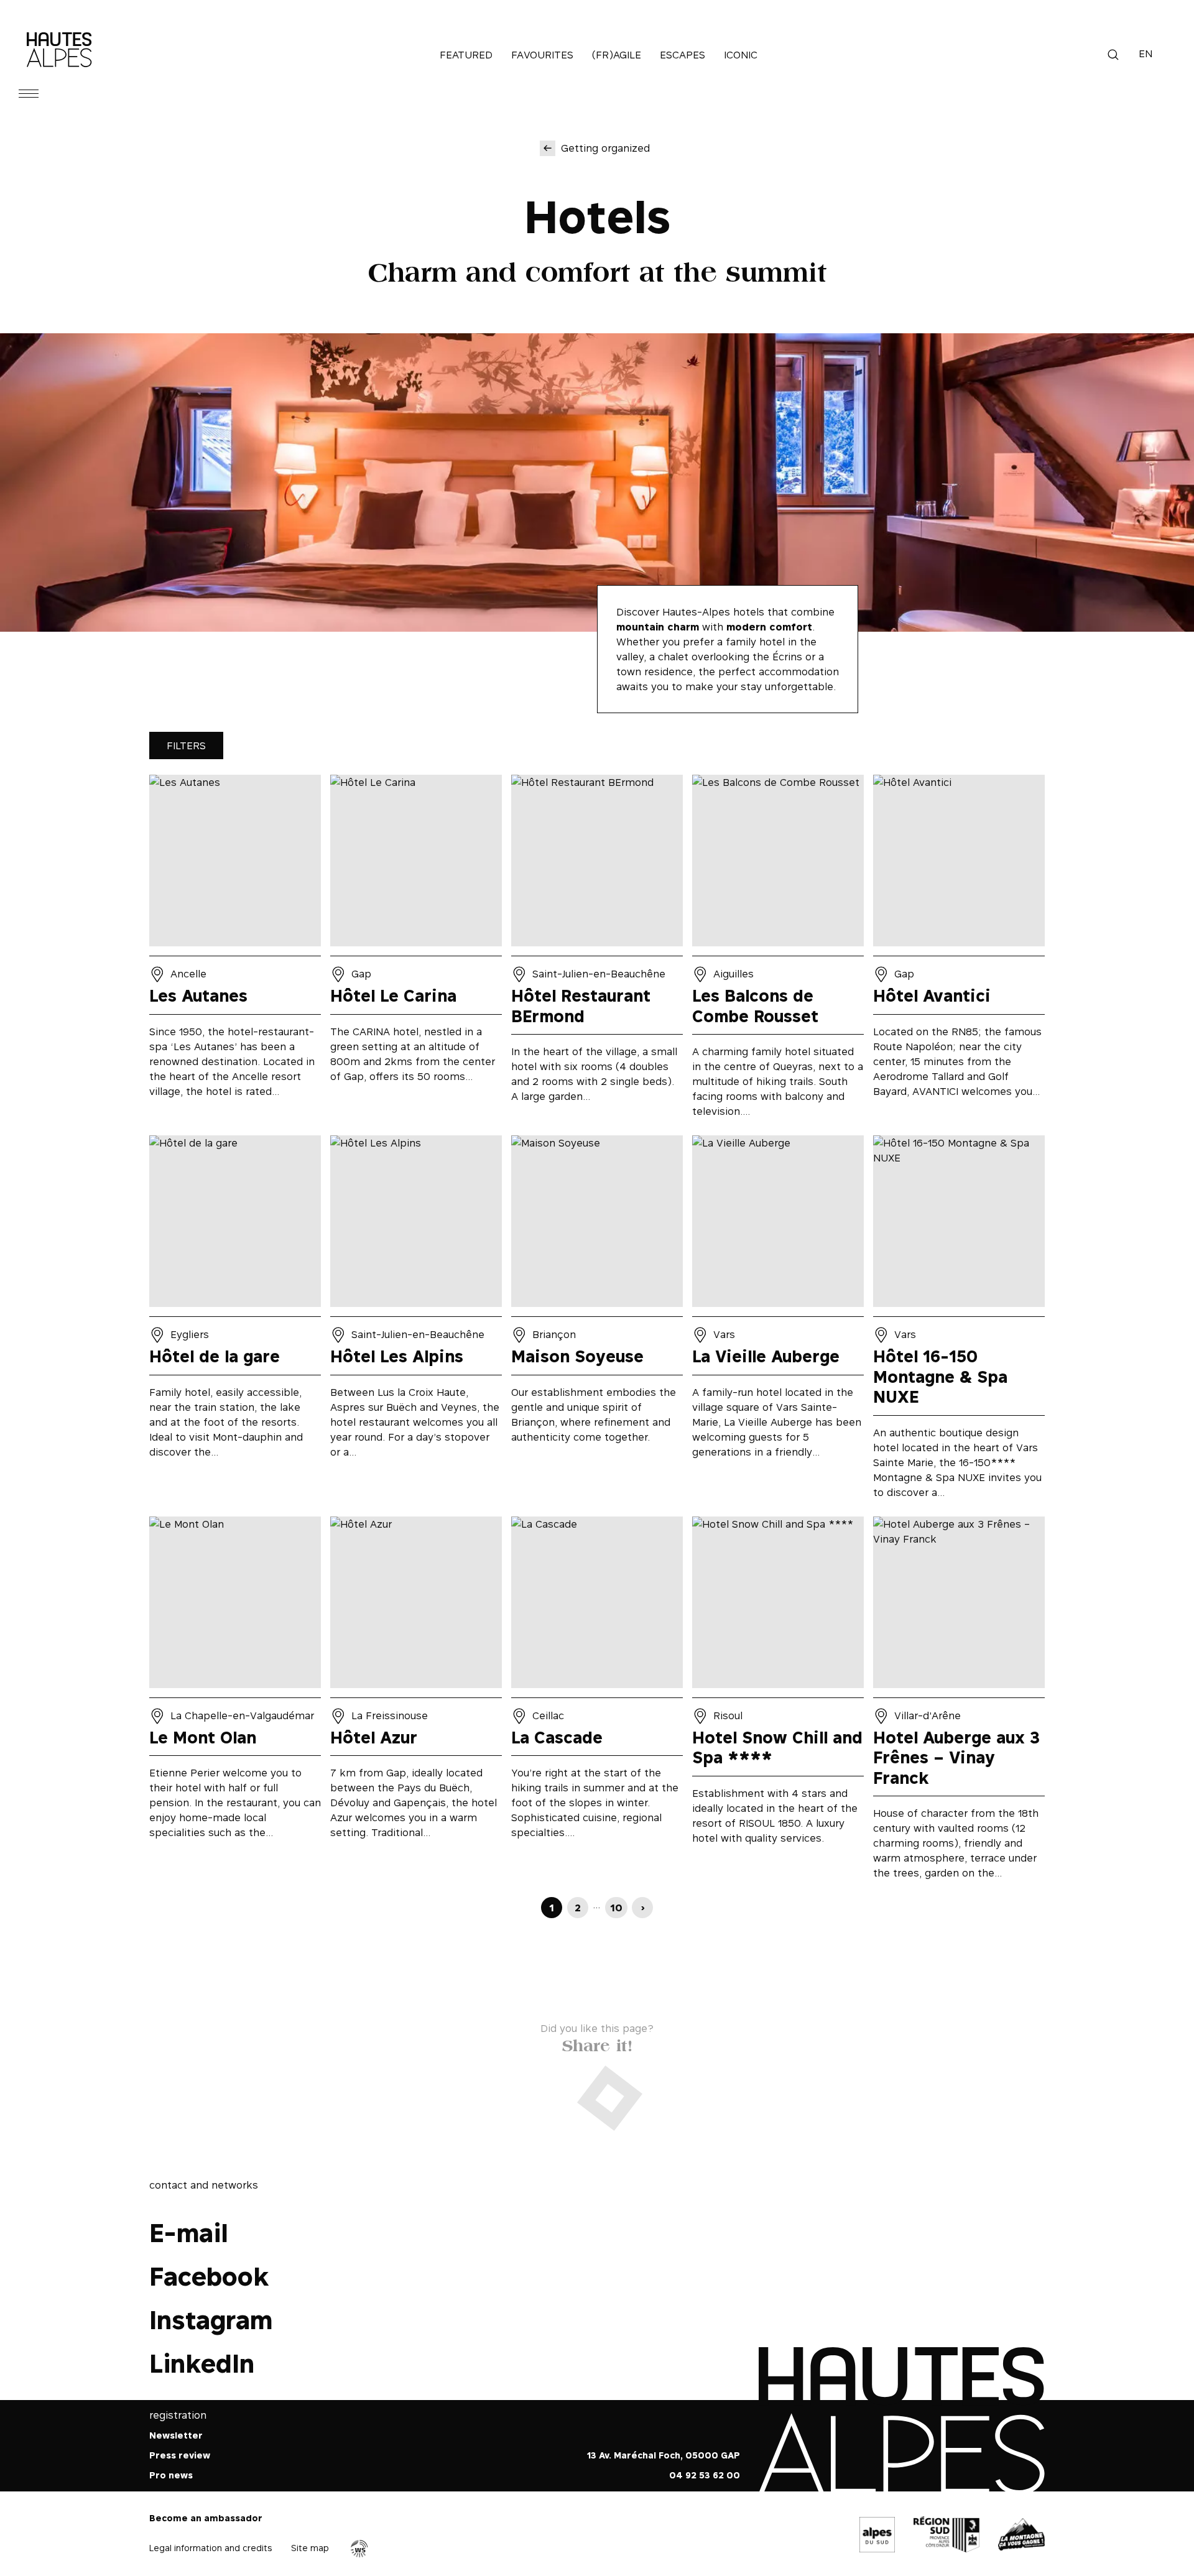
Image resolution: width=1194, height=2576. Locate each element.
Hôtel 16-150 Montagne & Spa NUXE (959, 1321)
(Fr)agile (617, 55)
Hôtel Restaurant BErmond (597, 950)
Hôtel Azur (416, 1702)
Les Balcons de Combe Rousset (778, 950)
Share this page (597, 2043)
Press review (180, 2456)
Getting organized (605, 148)
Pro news (171, 2476)
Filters (186, 746)
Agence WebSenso (359, 2549)
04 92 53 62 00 (705, 2476)
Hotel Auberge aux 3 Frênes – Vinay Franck (959, 1702)
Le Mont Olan (235, 1702)
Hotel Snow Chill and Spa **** (778, 1702)
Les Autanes (235, 950)
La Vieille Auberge (778, 1321)
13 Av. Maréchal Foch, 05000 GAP (664, 2456)
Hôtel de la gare (235, 1321)
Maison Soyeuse (597, 1321)
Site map (310, 2548)
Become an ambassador (206, 2518)
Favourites (542, 55)
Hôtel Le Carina (416, 950)
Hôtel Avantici (959, 950)
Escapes (683, 55)
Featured (466, 55)
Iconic (741, 55)
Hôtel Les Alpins (416, 1321)
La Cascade (597, 1702)
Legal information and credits (211, 2548)
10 (616, 1908)
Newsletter (176, 2436)
